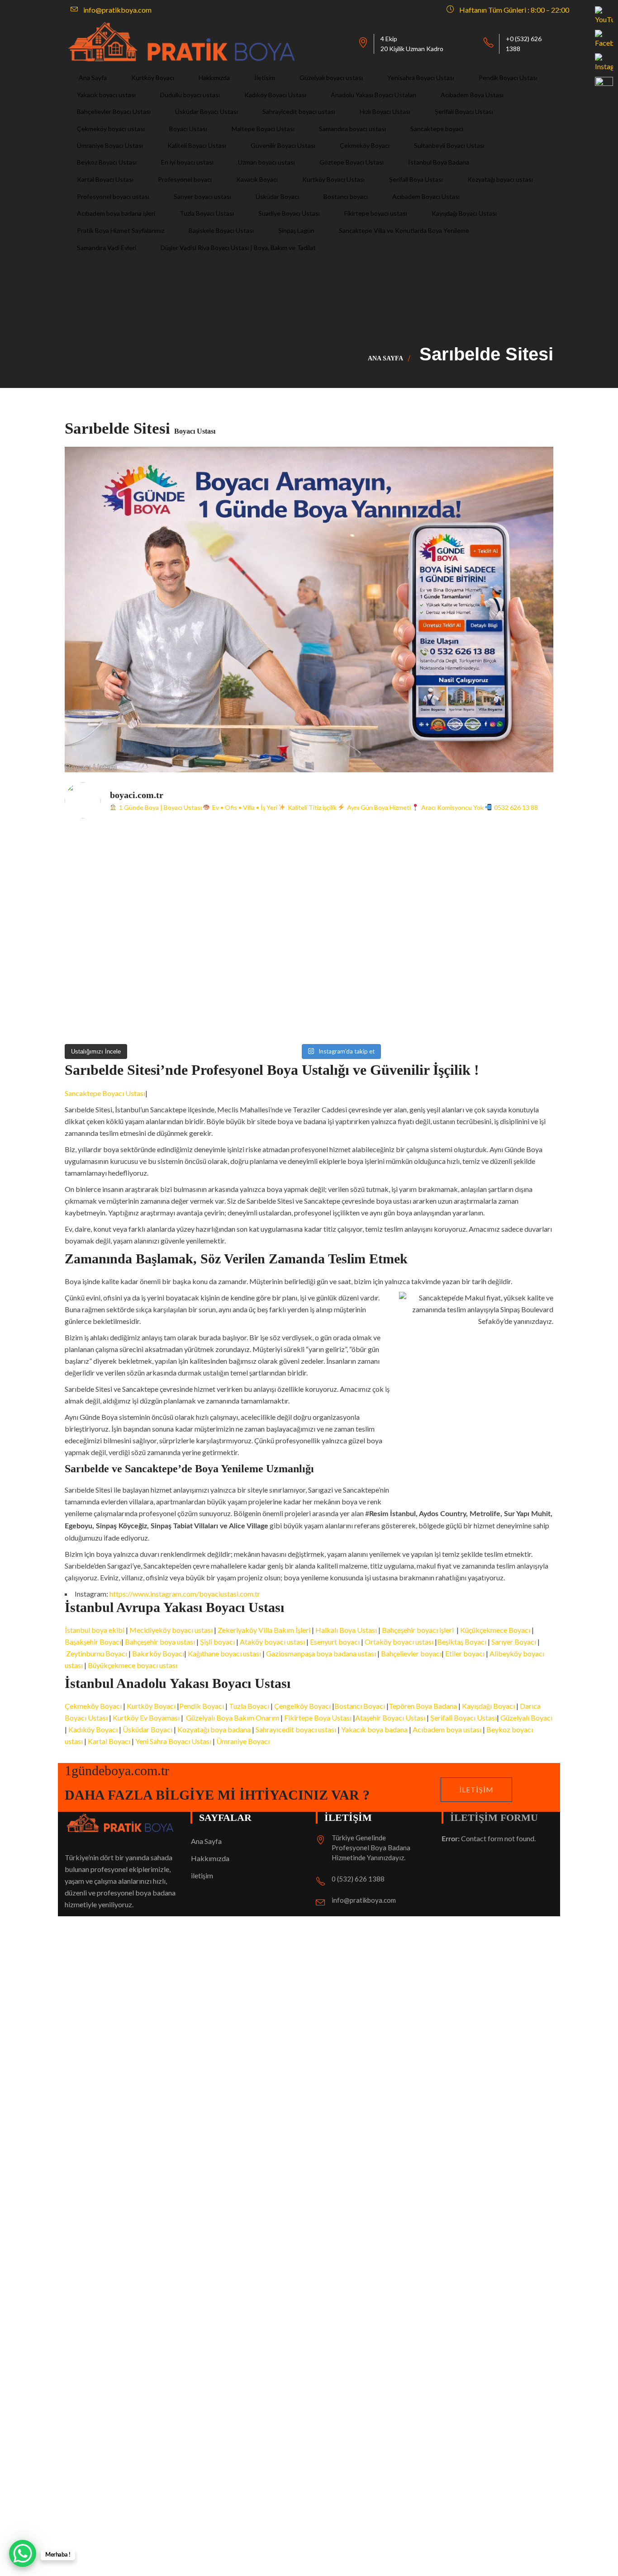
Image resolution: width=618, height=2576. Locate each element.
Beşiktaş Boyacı (462, 1642)
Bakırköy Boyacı (158, 1653)
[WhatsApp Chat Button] (23, 2553)
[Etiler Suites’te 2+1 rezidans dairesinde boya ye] (125, 1003)
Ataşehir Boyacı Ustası (391, 1718)
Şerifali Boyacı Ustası (463, 1718)
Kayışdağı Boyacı (488, 1706)
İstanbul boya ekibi (95, 1630)
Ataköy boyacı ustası (272, 1642)
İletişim (476, 1789)
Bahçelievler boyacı (411, 1653)
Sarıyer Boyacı (514, 1642)
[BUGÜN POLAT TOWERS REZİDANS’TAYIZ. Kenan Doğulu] (125, 863)
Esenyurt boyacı (335, 1642)
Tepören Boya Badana (423, 1706)
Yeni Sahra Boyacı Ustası (174, 1741)
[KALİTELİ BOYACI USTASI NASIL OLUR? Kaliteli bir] (125, 933)
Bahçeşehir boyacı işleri (418, 1630)
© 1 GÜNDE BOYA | (97, 2238)
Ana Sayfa (385, 358)
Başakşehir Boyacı (93, 1642)
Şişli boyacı (217, 1642)
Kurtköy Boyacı (152, 1706)
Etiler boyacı (466, 1653)
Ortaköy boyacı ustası (399, 1642)
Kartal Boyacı (109, 1741)
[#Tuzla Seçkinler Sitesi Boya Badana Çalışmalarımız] (494, 1003)
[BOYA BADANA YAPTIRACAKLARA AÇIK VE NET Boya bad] (371, 933)
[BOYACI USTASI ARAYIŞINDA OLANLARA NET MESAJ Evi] (494, 933)
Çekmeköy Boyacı (93, 1706)
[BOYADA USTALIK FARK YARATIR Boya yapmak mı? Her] (494, 863)
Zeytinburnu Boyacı (97, 1653)
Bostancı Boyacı (360, 1706)
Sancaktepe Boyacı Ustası (105, 1093)
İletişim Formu (494, 1817)
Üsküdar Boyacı (147, 1729)
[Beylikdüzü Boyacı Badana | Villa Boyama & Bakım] (248, 1003)
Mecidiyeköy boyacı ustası (171, 1630)
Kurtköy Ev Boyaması (146, 1718)
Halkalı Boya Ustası (346, 1630)
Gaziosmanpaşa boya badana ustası (321, 1653)
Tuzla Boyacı (249, 1706)
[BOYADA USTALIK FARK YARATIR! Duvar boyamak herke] (248, 933)
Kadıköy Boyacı (93, 1729)
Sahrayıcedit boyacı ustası (296, 1729)
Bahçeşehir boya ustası (160, 1642)
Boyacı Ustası (151, 2238)
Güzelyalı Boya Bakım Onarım (232, 1718)
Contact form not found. (489, 1838)
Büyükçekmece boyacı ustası (133, 1665)
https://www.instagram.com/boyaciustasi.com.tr (185, 1594)
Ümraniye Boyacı (243, 1741)
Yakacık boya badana (374, 1729)
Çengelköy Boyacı (302, 1706)
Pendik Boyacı (202, 1706)
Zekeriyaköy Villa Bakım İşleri (264, 1630)
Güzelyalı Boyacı (526, 1718)
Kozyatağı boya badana (214, 1729)
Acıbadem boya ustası (447, 1729)
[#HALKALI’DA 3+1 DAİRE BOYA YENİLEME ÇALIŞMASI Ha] (371, 1003)
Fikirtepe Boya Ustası (318, 1718)
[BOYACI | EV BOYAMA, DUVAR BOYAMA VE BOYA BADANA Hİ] (371, 863)
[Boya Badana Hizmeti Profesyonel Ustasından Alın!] (248, 863)
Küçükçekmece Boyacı (495, 1630)
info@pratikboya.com (364, 1900)
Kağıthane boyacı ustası (224, 1653)
